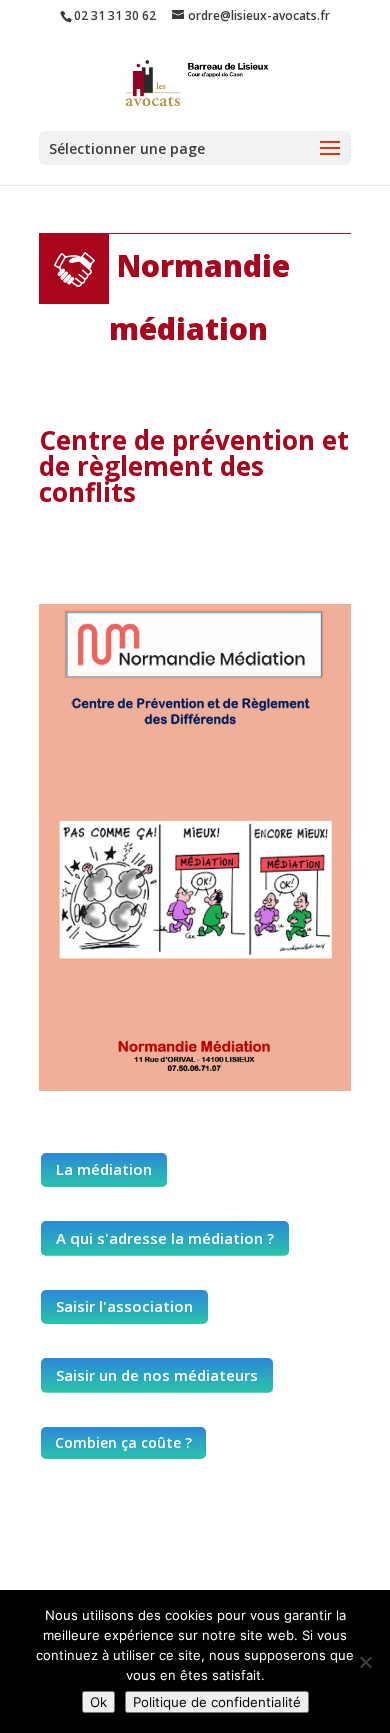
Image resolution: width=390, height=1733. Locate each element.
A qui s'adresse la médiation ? (165, 1238)
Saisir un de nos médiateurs (157, 1375)
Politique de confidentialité (217, 1702)
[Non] (365, 1662)
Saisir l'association (124, 1306)
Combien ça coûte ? (123, 1442)
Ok (98, 1702)
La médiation (104, 1169)
